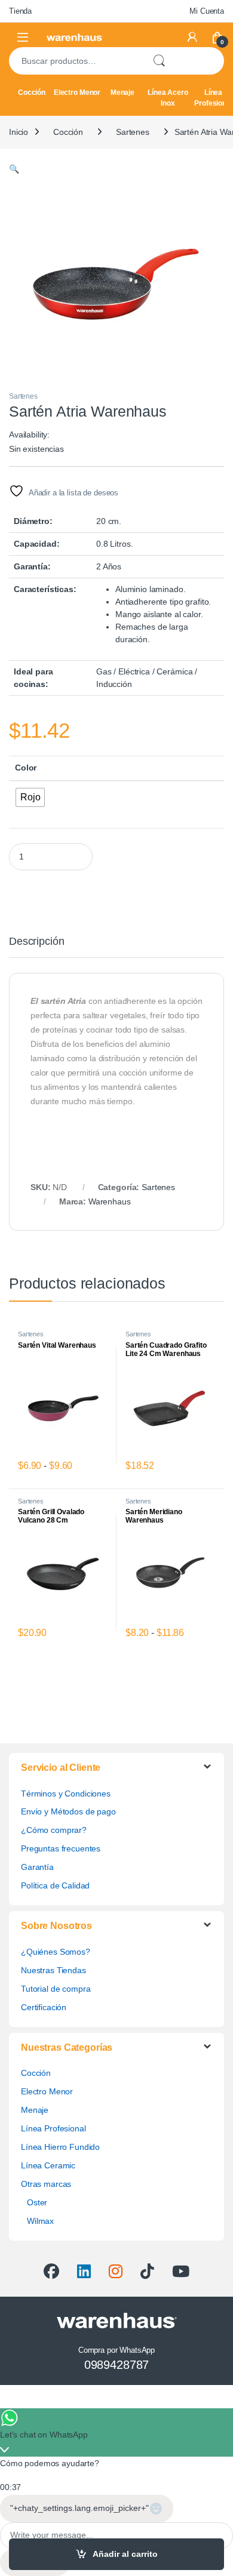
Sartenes (133, 132)
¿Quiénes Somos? (56, 1952)
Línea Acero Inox (168, 98)
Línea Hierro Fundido (60, 2147)
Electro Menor (77, 93)
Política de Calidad (55, 1885)
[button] (14, 169)
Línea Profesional (53, 2128)
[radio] (30, 797)
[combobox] (76, 61)
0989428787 (117, 2365)
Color (26, 768)
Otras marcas (46, 2184)
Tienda (20, 11)
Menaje (122, 93)
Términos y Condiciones (66, 1794)
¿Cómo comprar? (54, 1830)
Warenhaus (110, 1201)
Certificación (44, 2007)
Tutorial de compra (56, 1989)
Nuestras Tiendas (53, 1970)
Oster (37, 2202)
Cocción (32, 93)
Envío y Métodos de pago (68, 1811)
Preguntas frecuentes (61, 1848)
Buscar (159, 61)
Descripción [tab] (36, 942)
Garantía (37, 1867)
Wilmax (40, 2221)
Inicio (19, 132)
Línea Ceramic (48, 2165)
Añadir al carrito (125, 2554)
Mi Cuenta (207, 11)
